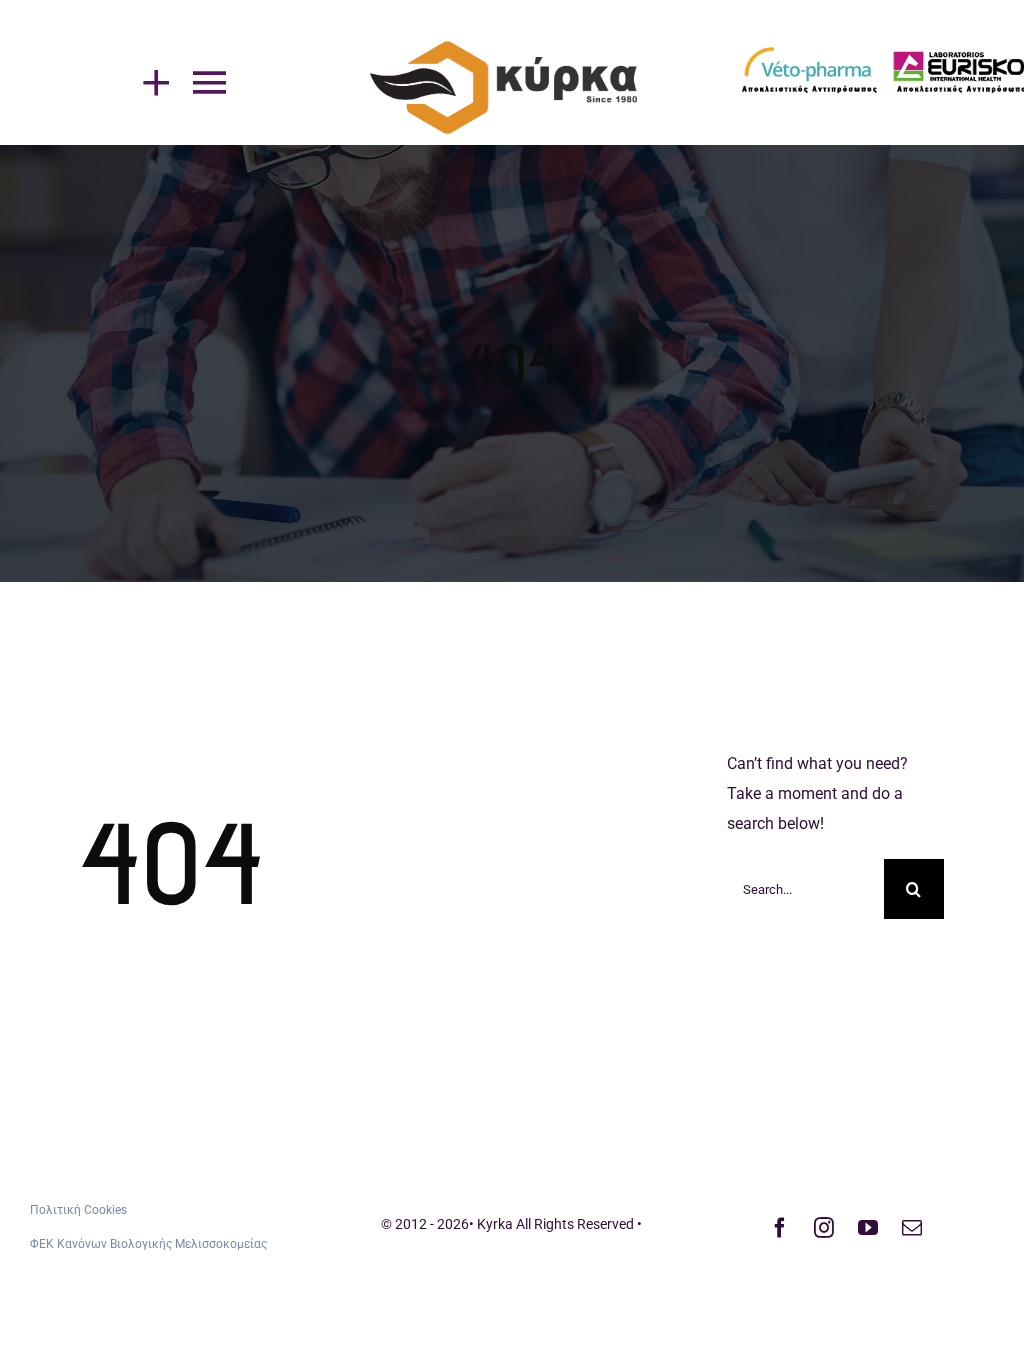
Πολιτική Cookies (78, 1210)
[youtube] (868, 1228)
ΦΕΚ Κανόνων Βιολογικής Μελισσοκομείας (148, 1244)
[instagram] (824, 1228)
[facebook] (780, 1228)
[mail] (912, 1228)
